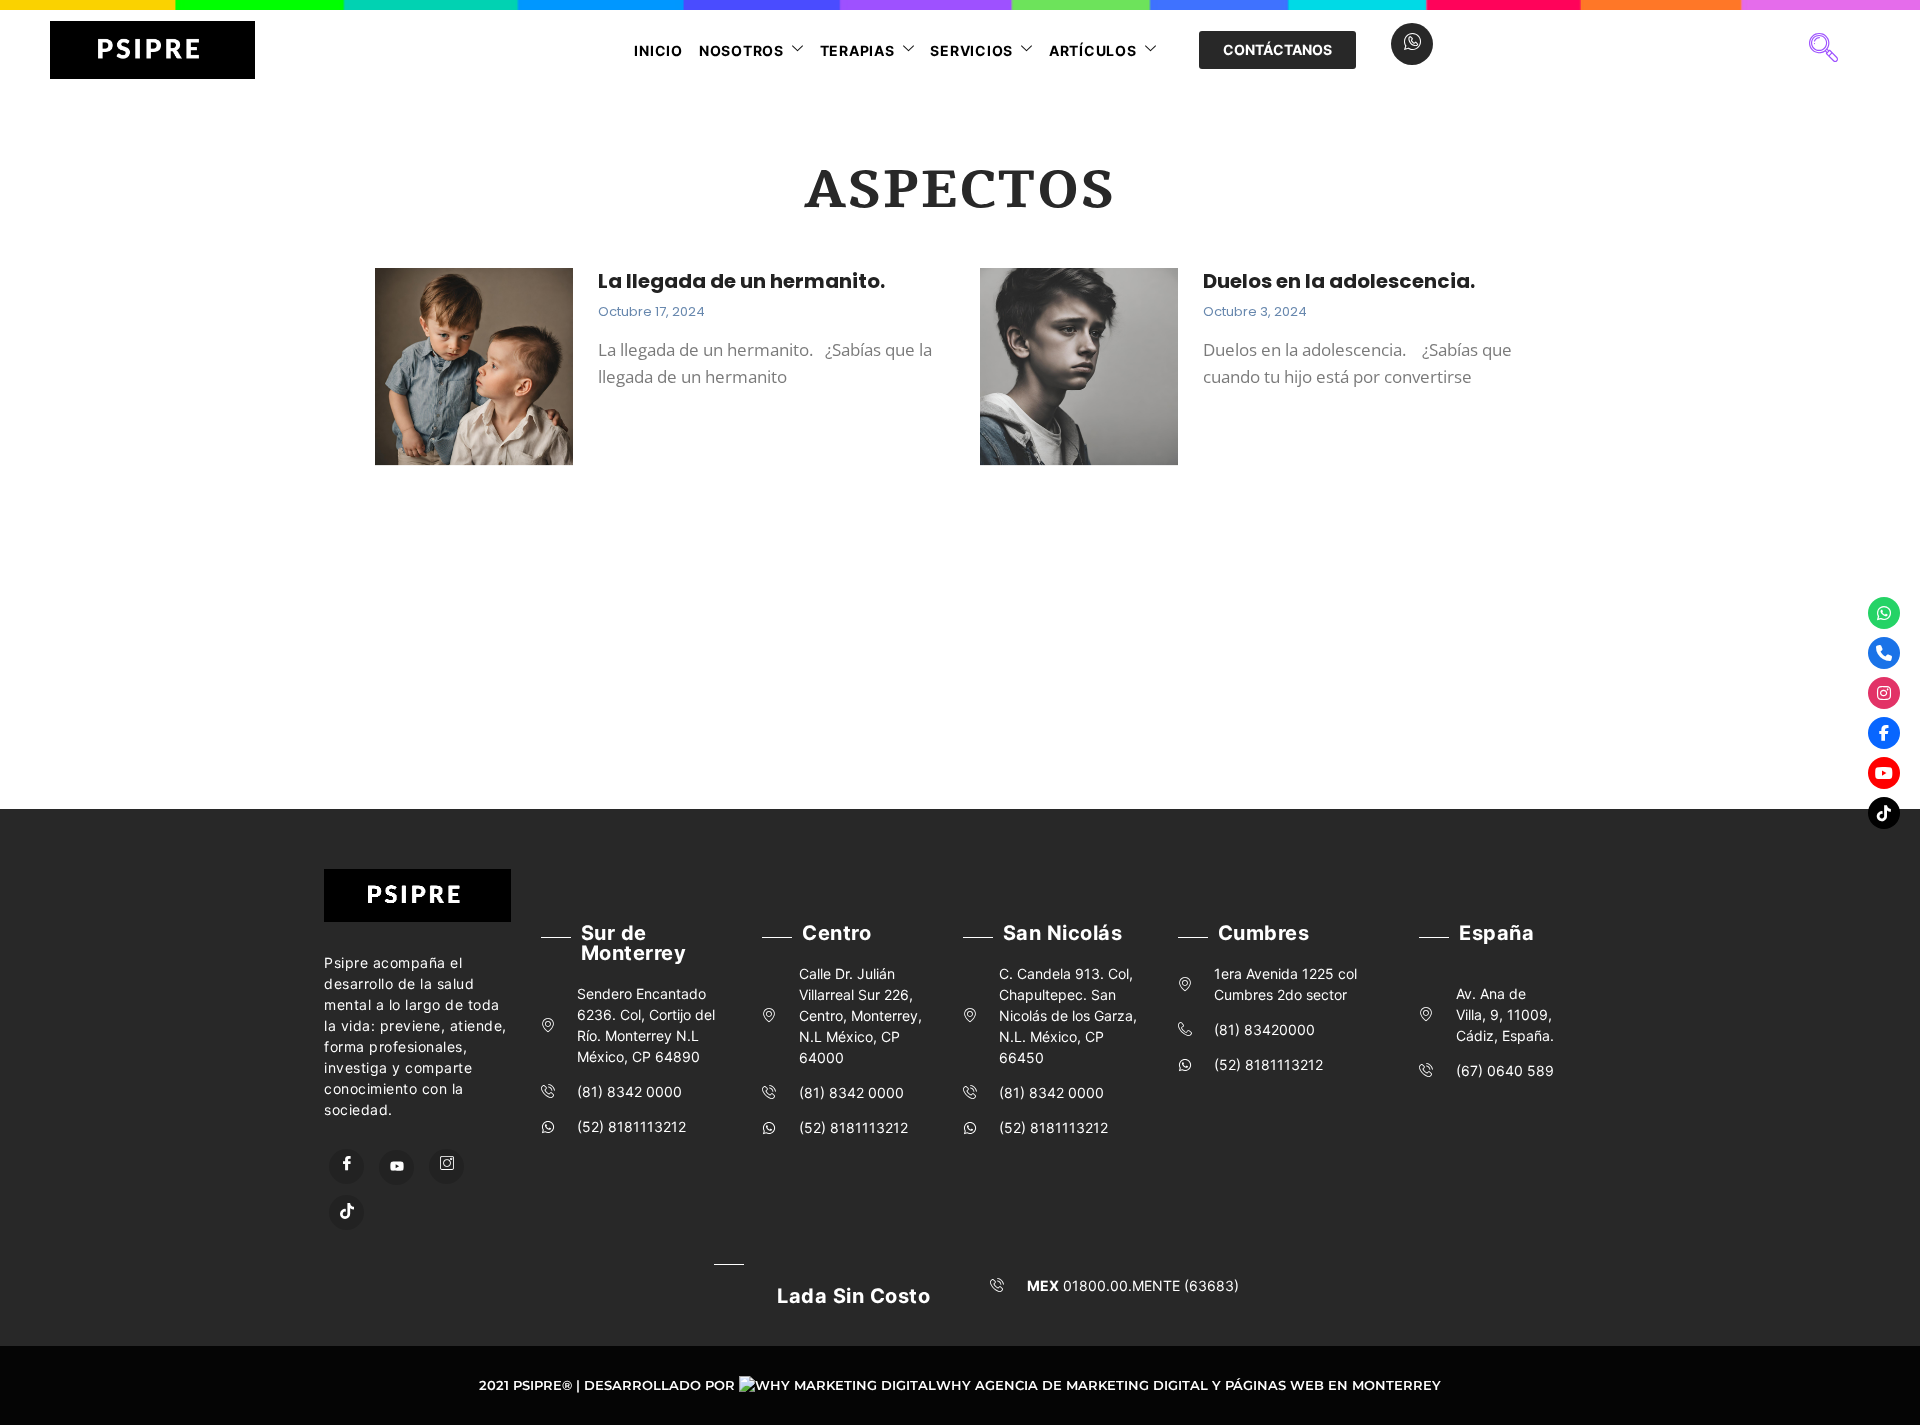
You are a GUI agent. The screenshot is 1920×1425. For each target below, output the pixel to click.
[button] (1823, 50)
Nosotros (741, 50)
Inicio (658, 50)
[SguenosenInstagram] (1884, 693)
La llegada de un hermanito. (741, 281)
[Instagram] (446, 1166)
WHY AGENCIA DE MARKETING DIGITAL (1072, 1385)
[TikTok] (346, 1212)
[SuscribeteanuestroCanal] (1884, 773)
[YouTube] (396, 1167)
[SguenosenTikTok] (1884, 813)
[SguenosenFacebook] (1884, 733)
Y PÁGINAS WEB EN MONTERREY (1326, 1385)
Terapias (857, 50)
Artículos (1093, 50)
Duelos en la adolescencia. (1341, 281)
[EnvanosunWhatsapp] (1884, 613)
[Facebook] (346, 1166)
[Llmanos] (1884, 653)
